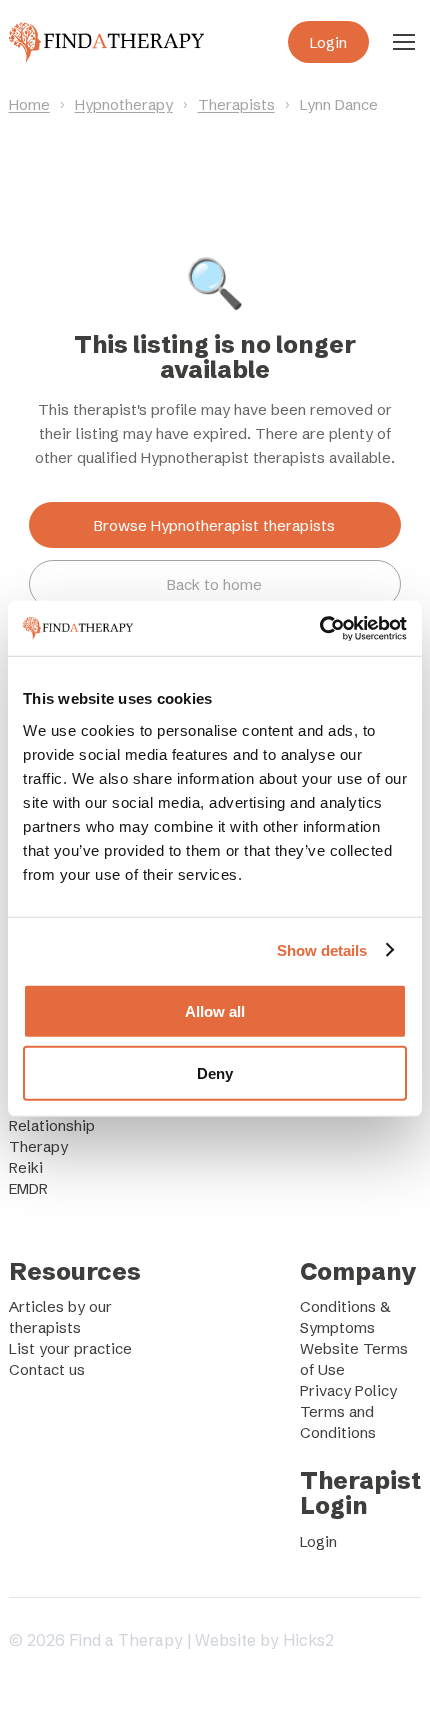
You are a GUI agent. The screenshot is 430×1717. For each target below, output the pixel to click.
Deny (215, 1073)
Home (29, 104)
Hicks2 (308, 1640)
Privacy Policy (348, 1390)
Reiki (26, 1167)
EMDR (28, 1188)
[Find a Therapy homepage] (106, 42)
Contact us (47, 1369)
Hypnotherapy (124, 104)
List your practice (70, 1348)
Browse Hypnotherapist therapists (214, 525)
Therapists (236, 104)
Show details (322, 950)
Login (328, 42)
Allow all (215, 1010)
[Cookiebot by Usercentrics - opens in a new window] (319, 628)
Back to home (214, 584)
